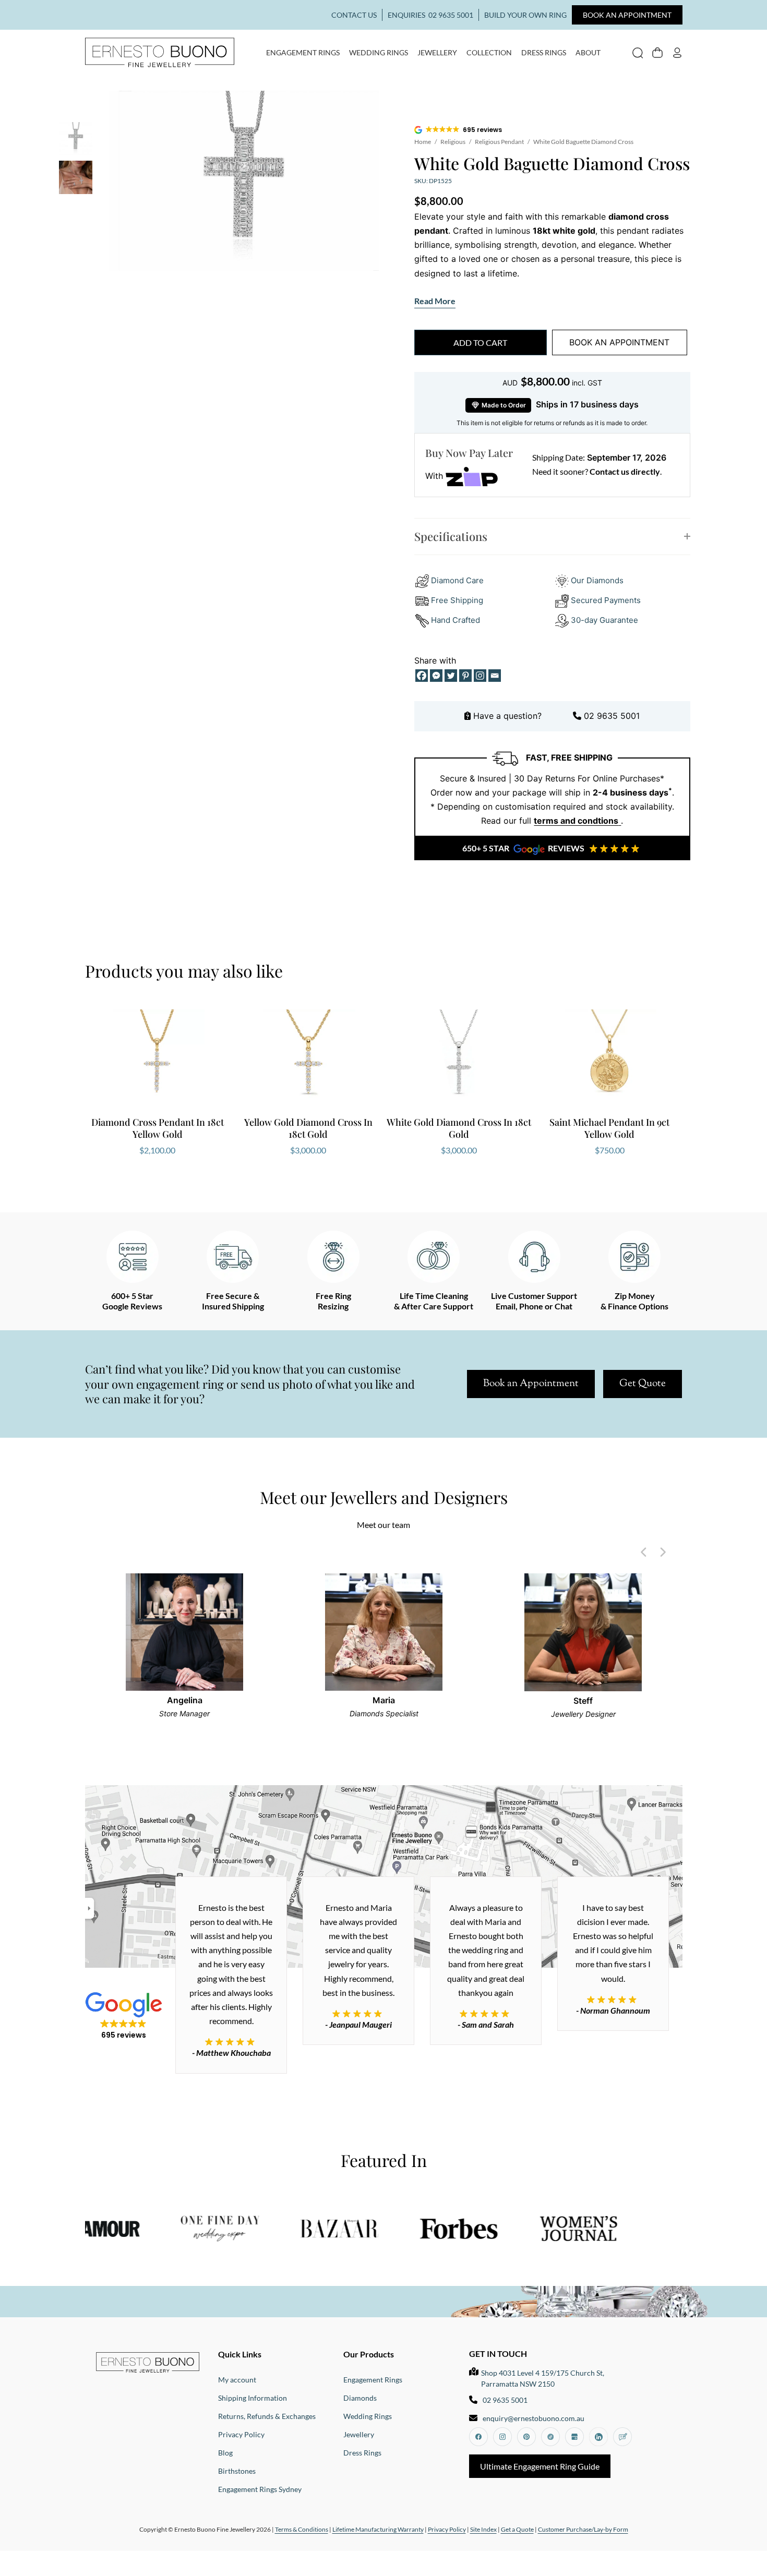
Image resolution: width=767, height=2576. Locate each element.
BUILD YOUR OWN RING (525, 15)
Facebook (478, 2437)
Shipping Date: (559, 457)
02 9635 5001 (451, 15)
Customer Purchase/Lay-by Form (583, 2529)
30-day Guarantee (603, 620)
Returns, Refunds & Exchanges (267, 2416)
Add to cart (480, 342)
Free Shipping (457, 600)
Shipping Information (253, 2398)
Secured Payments (606, 600)
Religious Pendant (499, 142)
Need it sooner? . (597, 471)
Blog (225, 2453)
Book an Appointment (531, 1384)
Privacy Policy (241, 2434)
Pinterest (526, 2437)
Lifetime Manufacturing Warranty (378, 2529)
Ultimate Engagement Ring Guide (540, 2466)
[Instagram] (480, 676)
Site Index (483, 2529)
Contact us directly (625, 471)
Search (638, 52)
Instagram (502, 2437)
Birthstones (237, 2471)
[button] (459, 130)
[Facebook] (422, 676)
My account (677, 52)
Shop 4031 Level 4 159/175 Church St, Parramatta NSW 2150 (543, 2378)
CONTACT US (354, 15)
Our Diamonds (597, 580)
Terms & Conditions (302, 2529)
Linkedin (598, 2437)
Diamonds (360, 2398)
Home (423, 142)
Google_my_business (574, 2437)
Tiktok (550, 2437)
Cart (657, 52)
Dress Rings (544, 52)
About (588, 52)
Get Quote (643, 1384)
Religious (453, 142)
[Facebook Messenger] (436, 676)
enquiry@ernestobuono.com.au (534, 2418)
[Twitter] (451, 676)
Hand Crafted (454, 620)
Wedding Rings (379, 52)
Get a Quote (517, 2529)
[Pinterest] (465, 676)
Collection (489, 52)
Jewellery (437, 52)
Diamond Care (457, 580)
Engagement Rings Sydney (260, 2489)
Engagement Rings (303, 52)
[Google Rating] (231, 2014)
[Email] (495, 676)
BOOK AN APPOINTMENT (627, 15)
